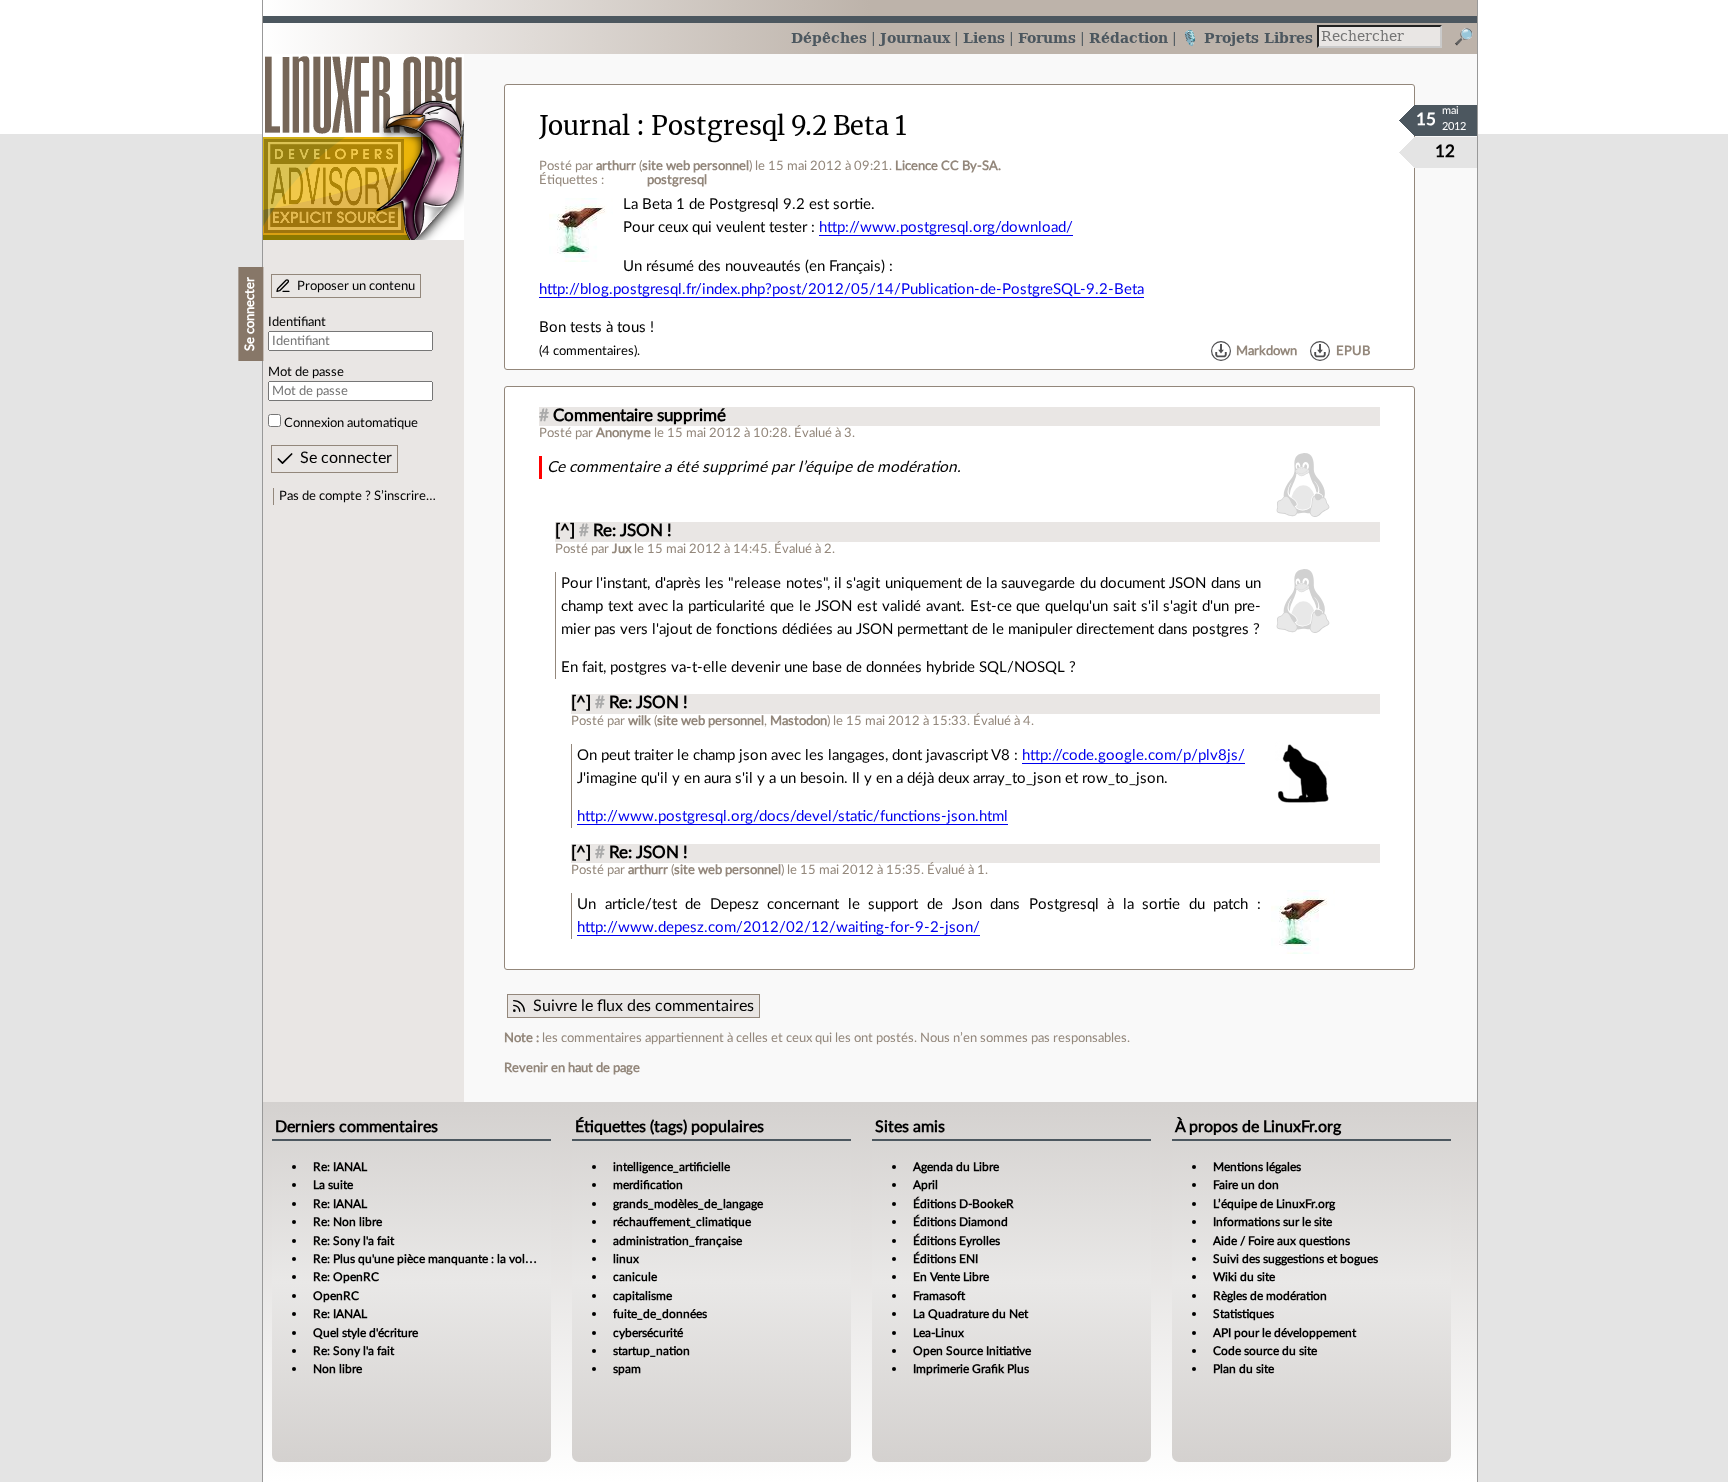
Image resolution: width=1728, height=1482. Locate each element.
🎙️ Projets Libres (1247, 37)
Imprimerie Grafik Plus (971, 1369)
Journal (584, 126)
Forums (1047, 37)
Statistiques (1243, 1314)
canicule (635, 1277)
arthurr (616, 166)
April (925, 1185)
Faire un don (1246, 1185)
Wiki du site (1244, 1277)
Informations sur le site (1272, 1222)
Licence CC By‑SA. (948, 166)
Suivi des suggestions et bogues (1295, 1259)
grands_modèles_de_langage (688, 1204)
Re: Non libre (347, 1222)
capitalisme (642, 1296)
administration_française (677, 1241)
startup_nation (651, 1351)
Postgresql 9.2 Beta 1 (779, 126)
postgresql (677, 180)
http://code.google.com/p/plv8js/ (1133, 755)
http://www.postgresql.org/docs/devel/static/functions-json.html (792, 816)
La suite (333, 1185)
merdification (648, 1185)
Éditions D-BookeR (963, 1204)
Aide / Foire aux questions (1281, 1241)
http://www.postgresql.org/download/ (946, 227)
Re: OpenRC (346, 1277)
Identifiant (297, 322)
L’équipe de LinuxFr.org (1274, 1204)
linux (626, 1259)
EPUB (1353, 351)
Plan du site (1243, 1369)
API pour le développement (1284, 1333)
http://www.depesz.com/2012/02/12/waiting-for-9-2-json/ (778, 927)
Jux (621, 549)
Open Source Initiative (972, 1351)
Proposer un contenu (356, 286)
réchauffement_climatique (682, 1222)
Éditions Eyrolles (956, 1241)
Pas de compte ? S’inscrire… (357, 496)
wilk (639, 721)
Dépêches (829, 37)
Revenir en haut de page (572, 1068)
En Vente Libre (951, 1277)
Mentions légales (1257, 1167)
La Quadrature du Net (970, 1314)
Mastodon (798, 721)
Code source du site (1265, 1351)
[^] (565, 531)
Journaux (915, 37)
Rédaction (1128, 37)
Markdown (1266, 351)
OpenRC (336, 1296)
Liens (984, 37)
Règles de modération (1270, 1296)
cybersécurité (648, 1333)
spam (627, 1369)
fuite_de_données (660, 1314)
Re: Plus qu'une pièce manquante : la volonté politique (456, 1259)
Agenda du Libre (956, 1167)
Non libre (337, 1369)
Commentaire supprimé (639, 416)
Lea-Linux (938, 1333)
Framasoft (939, 1296)
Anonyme (623, 433)
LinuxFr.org (363, 137)
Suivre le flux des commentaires (643, 1006)
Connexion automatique (351, 423)
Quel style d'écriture (365, 1333)
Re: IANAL (340, 1167)
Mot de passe (306, 372)
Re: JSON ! (632, 531)
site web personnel (695, 166)
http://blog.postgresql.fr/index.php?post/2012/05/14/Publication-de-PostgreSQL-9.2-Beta (841, 289)
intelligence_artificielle (671, 1167)
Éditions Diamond (960, 1222)
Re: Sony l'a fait (353, 1241)
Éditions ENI (945, 1259)
